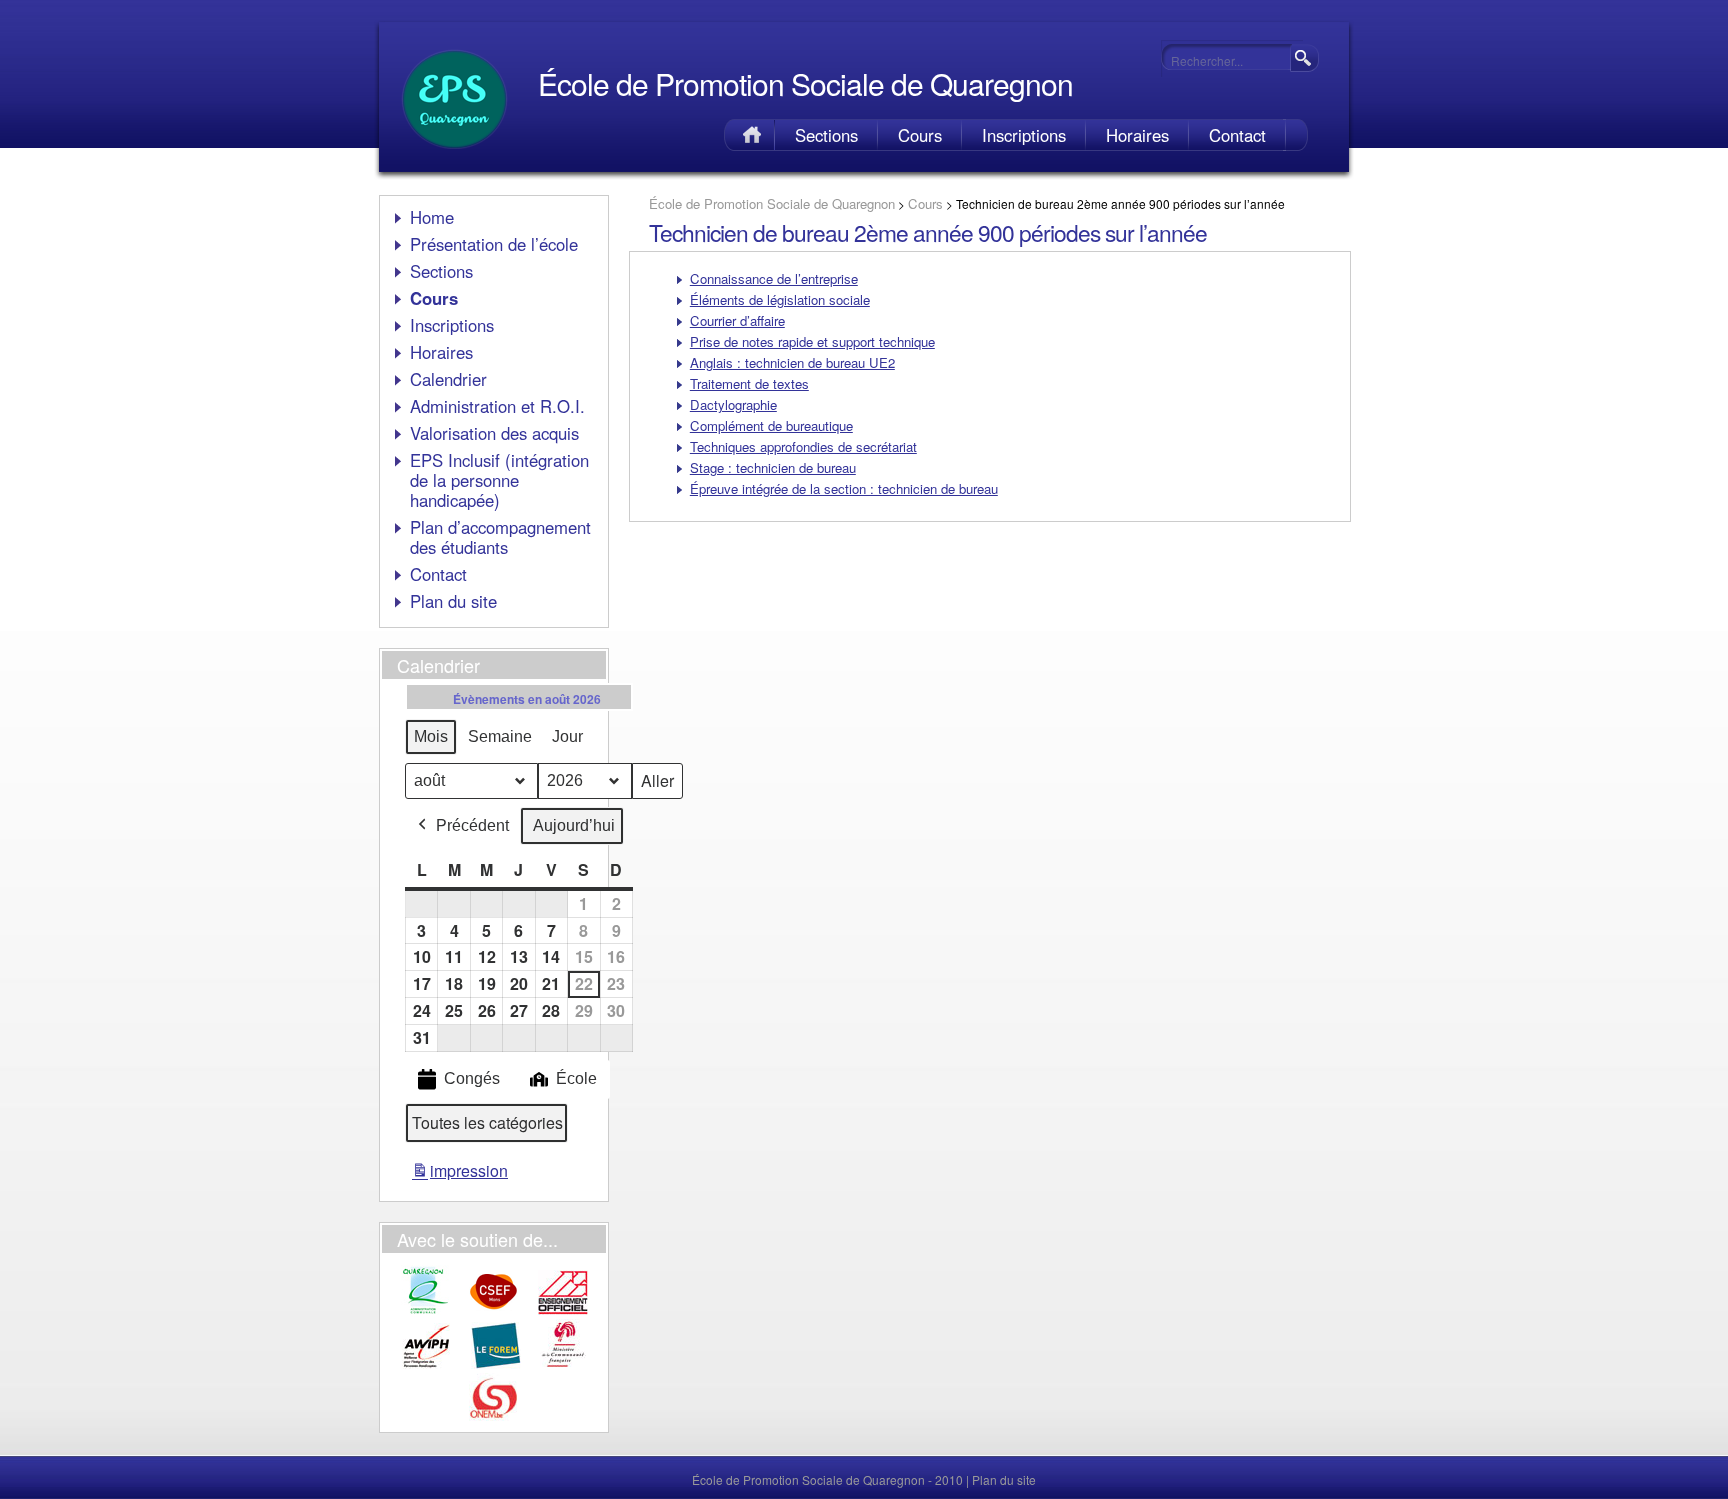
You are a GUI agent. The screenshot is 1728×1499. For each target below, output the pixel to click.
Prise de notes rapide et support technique (812, 341)
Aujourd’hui (574, 825)
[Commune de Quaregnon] (425, 1311)
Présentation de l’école (494, 244)
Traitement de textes (749, 383)
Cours (920, 135)
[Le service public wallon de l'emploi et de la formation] (496, 1365)
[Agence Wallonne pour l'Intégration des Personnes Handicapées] (427, 1365)
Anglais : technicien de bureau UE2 (792, 362)
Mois (431, 736)
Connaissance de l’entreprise (774, 278)
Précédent (472, 825)
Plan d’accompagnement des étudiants (500, 537)
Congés (472, 1078)
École (576, 1078)
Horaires (1137, 135)
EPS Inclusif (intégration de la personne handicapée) (499, 480)
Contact (1237, 135)
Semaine (500, 736)
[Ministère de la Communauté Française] (563, 1365)
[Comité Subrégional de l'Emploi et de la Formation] (494, 1311)
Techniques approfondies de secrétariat (803, 446)
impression (459, 1175)
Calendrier (448, 379)
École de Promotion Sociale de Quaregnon (805, 83)
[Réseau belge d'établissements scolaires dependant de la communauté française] (563, 1311)
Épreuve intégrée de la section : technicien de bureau (844, 488)
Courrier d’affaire (737, 320)
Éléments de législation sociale (780, 299)
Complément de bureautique (771, 425)
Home (749, 135)
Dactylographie (733, 404)
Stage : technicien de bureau (773, 467)
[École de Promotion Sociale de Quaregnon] (454, 155)
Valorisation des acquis (494, 433)
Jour (567, 736)
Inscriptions (1024, 135)
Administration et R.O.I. (497, 406)
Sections (826, 135)
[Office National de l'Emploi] (494, 1419)
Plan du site (453, 601)
